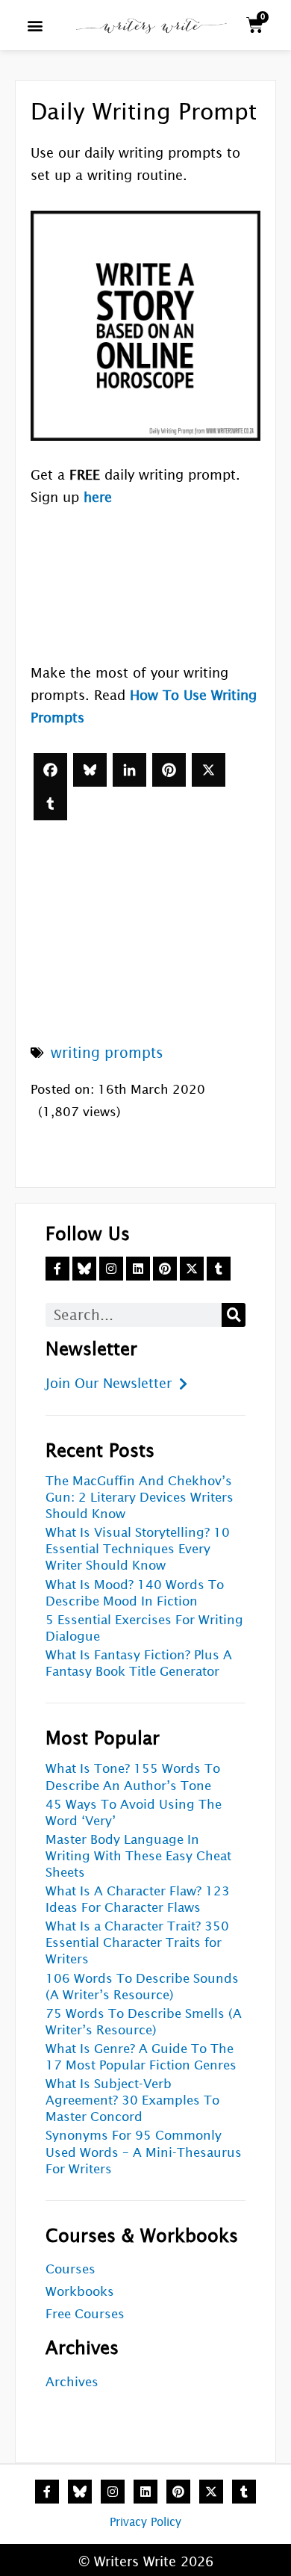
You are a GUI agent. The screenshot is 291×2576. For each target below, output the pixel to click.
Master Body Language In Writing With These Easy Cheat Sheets (138, 1856)
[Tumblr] (50, 804)
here (98, 497)
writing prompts (107, 1053)
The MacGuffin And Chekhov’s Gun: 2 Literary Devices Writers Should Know (140, 1498)
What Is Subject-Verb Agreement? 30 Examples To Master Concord (132, 2100)
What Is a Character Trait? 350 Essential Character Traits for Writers (137, 1943)
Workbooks (80, 2292)
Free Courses (85, 2314)
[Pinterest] (169, 770)
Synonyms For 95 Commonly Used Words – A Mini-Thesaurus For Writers (144, 2152)
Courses (71, 2269)
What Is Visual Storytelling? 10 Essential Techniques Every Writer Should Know (138, 1549)
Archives (72, 2382)
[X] (209, 770)
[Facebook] (50, 770)
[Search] (234, 1315)
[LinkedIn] (129, 770)
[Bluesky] (90, 770)
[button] (35, 25)
